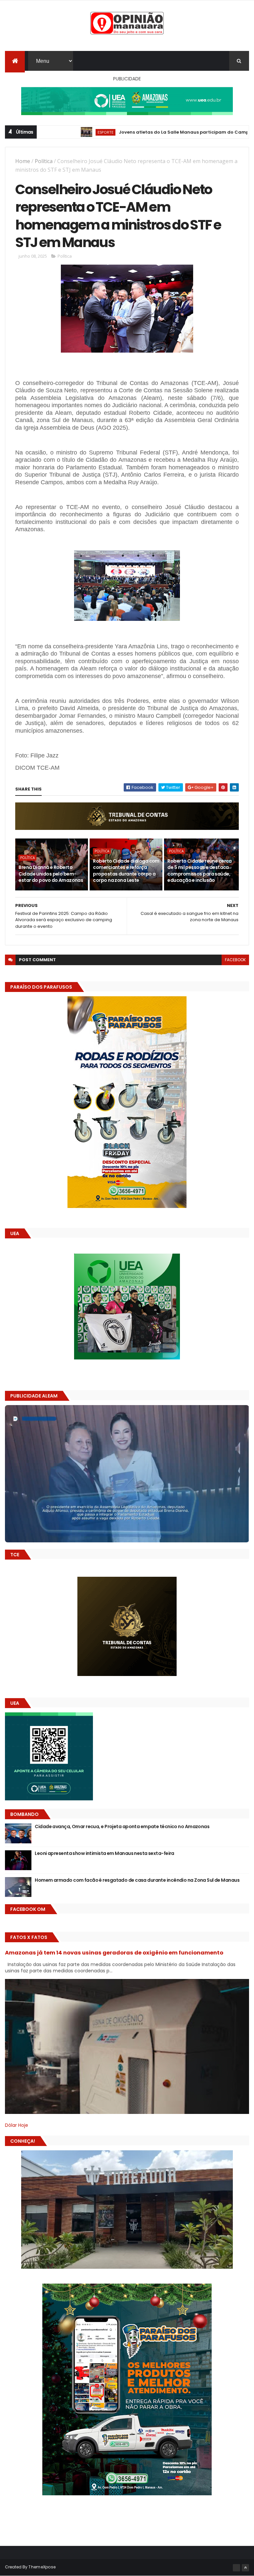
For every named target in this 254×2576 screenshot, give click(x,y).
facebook (235, 960)
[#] (236, 2568)
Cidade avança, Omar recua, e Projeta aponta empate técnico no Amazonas (122, 1826)
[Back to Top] (245, 2568)
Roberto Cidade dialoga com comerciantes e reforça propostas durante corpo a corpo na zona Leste (126, 871)
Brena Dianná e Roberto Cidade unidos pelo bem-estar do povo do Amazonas (51, 874)
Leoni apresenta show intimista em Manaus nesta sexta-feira (105, 1853)
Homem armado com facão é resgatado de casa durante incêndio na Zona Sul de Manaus (137, 1880)
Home (23, 161)
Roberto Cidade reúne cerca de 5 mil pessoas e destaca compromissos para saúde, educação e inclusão (199, 871)
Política (44, 161)
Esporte (48, 132)
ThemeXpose (42, 2567)
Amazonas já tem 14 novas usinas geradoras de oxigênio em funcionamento (114, 1953)
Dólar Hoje (17, 2125)
